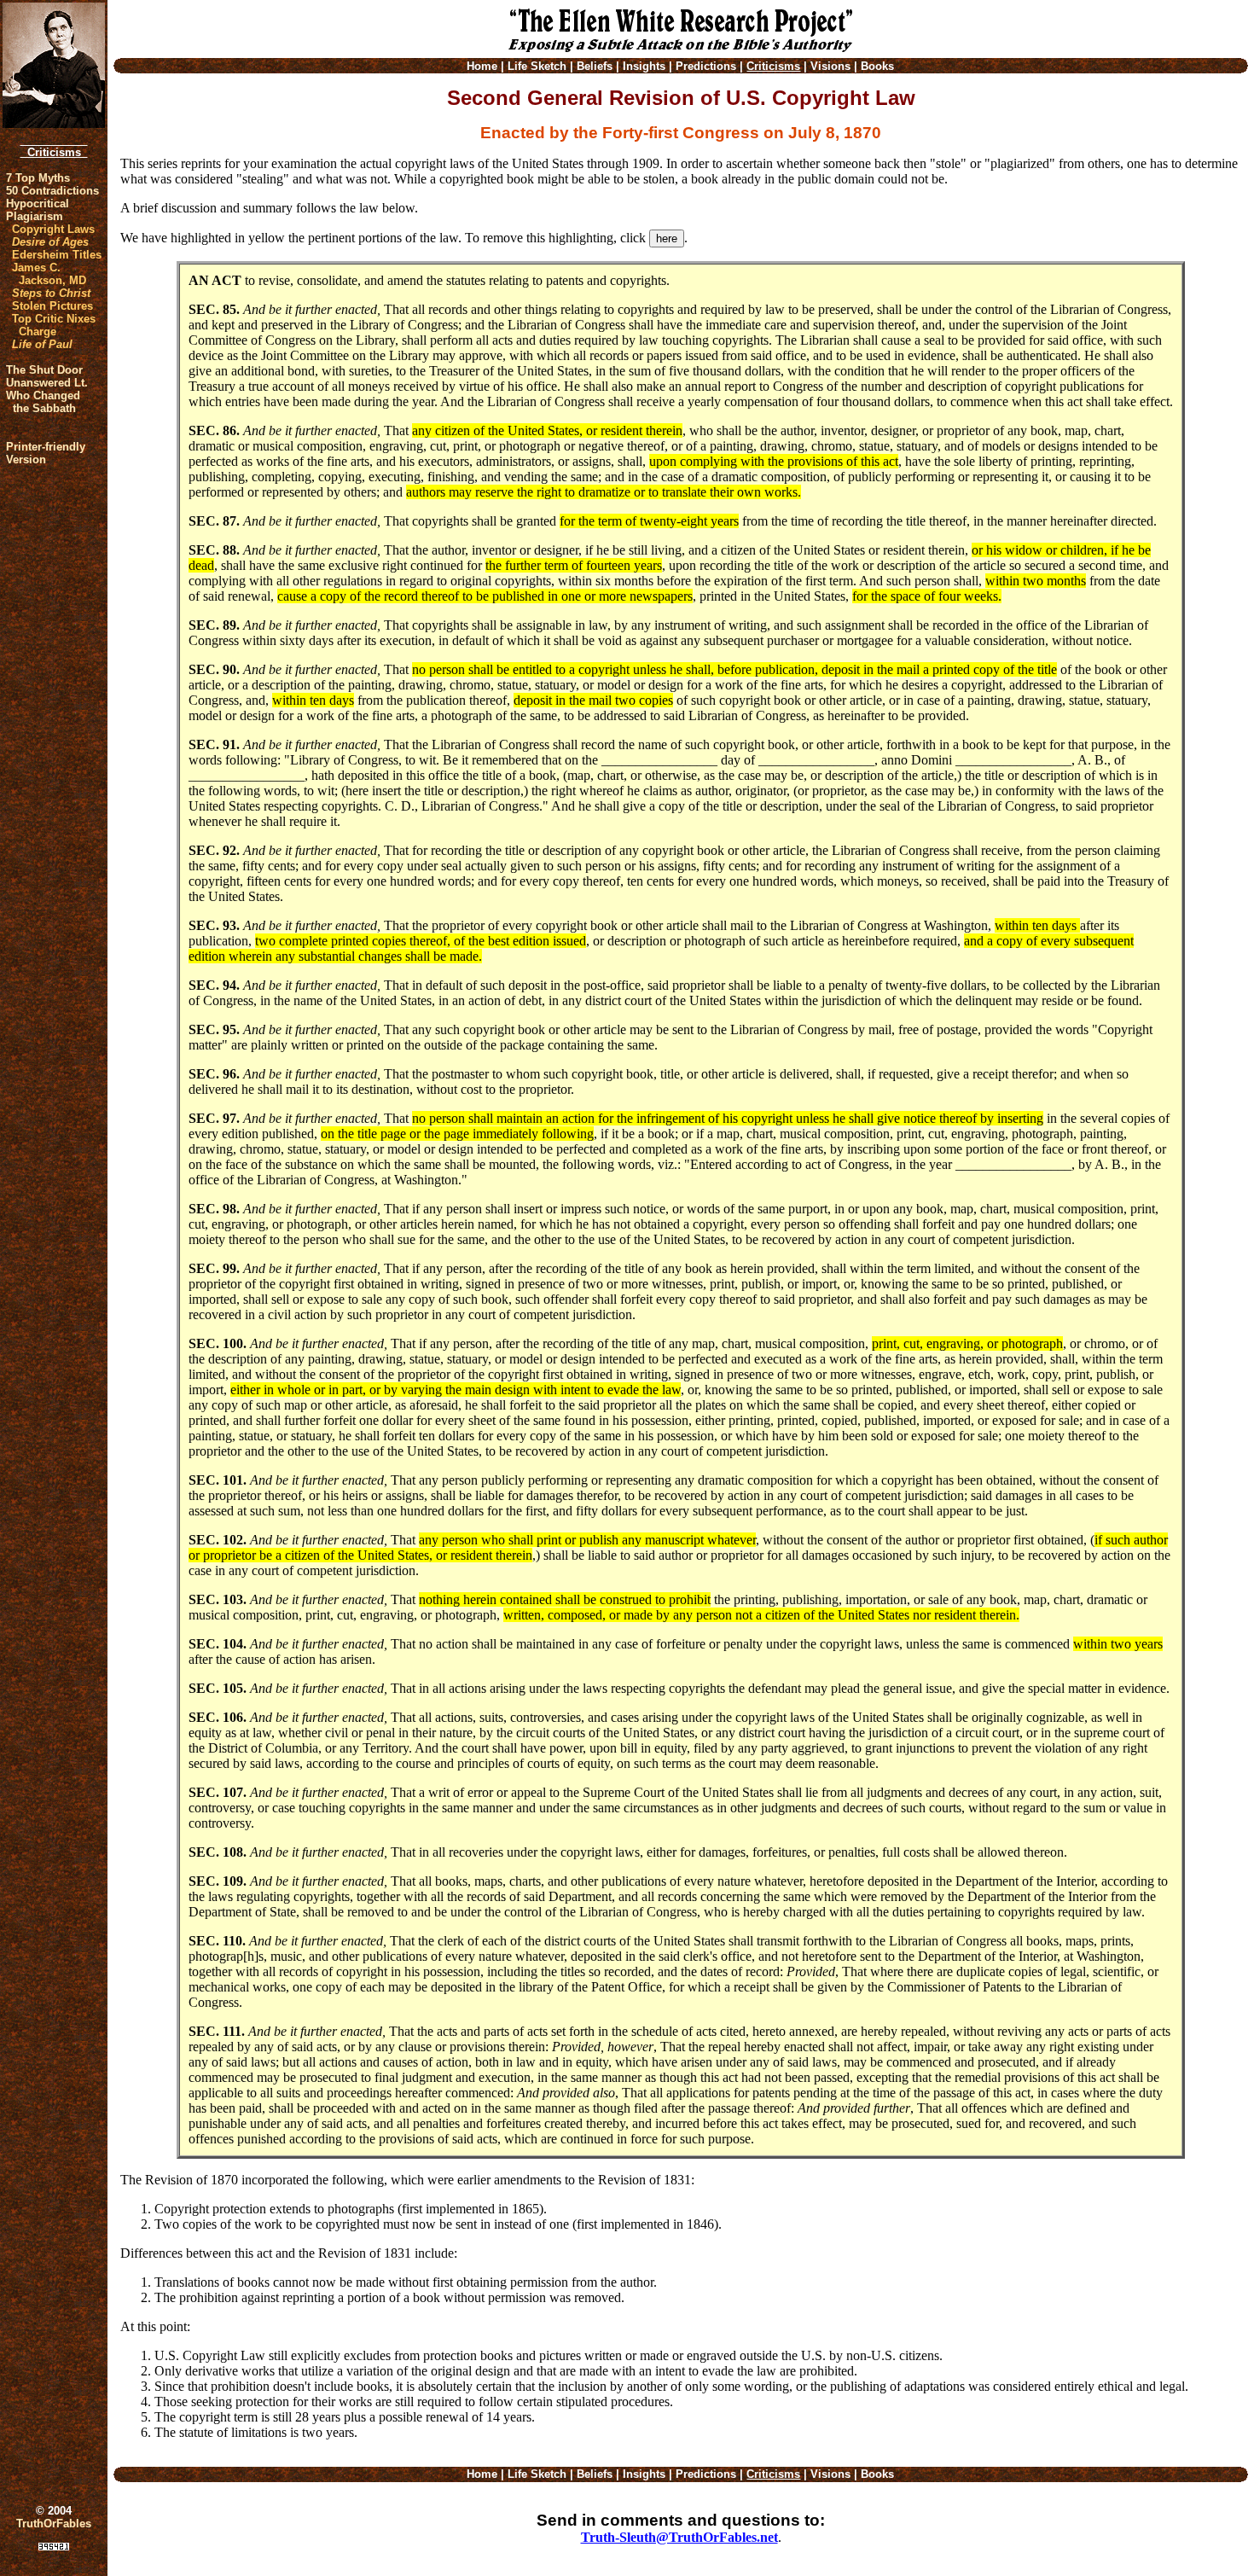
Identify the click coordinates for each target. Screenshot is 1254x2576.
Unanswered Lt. (47, 383)
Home (482, 66)
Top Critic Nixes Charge (54, 325)
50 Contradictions (52, 191)
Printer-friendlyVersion (46, 453)
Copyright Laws (53, 229)
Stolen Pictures (52, 306)
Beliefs (595, 66)
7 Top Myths (38, 178)
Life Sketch (537, 66)
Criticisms (54, 152)
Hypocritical (38, 204)
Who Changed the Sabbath (43, 402)
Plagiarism (35, 216)
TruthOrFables (54, 2524)
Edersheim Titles (57, 255)
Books (877, 66)
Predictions (706, 66)
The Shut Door (44, 370)
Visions (830, 66)
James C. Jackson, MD (49, 274)
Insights (644, 66)
